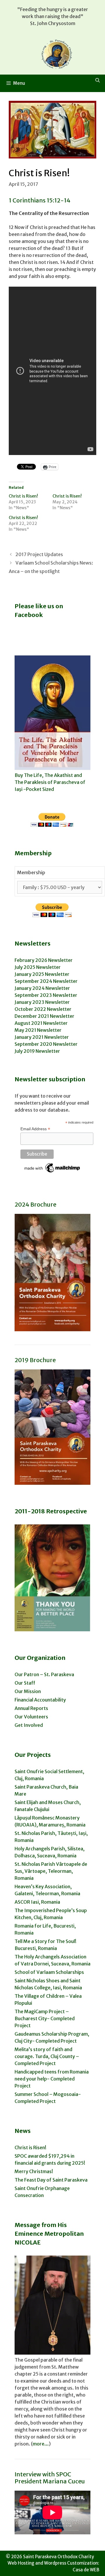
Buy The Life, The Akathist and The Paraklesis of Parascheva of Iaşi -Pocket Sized (50, 782)
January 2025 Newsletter (42, 974)
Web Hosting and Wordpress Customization (53, 2563)
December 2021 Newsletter (44, 1016)
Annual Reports (31, 1708)
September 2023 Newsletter (46, 995)
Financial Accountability (40, 1700)
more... (41, 2444)
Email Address (35, 1129)
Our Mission (28, 1691)
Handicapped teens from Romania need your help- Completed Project (52, 2079)
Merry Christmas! (34, 2171)
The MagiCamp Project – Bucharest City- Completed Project (45, 2018)
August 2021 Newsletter (41, 1023)
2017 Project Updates (39, 554)
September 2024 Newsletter (46, 981)
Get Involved (29, 1725)
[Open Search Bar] (98, 80)
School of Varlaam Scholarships (49, 1972)
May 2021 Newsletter (38, 1030)
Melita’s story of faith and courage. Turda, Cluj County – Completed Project (47, 2056)
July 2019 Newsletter (37, 1051)
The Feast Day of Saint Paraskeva (51, 2180)
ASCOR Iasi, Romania (37, 1902)
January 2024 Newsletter (42, 988)
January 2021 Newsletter (42, 1037)
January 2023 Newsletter (42, 1002)
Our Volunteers (31, 1717)
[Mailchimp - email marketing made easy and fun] (52, 1172)
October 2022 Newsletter (43, 1009)
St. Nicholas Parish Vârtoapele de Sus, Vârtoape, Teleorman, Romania (51, 1871)
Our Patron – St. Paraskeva (44, 1674)
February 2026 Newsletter (44, 960)
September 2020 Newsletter (46, 1044)
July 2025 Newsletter (38, 967)
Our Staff (25, 1683)
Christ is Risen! (23, 496)
